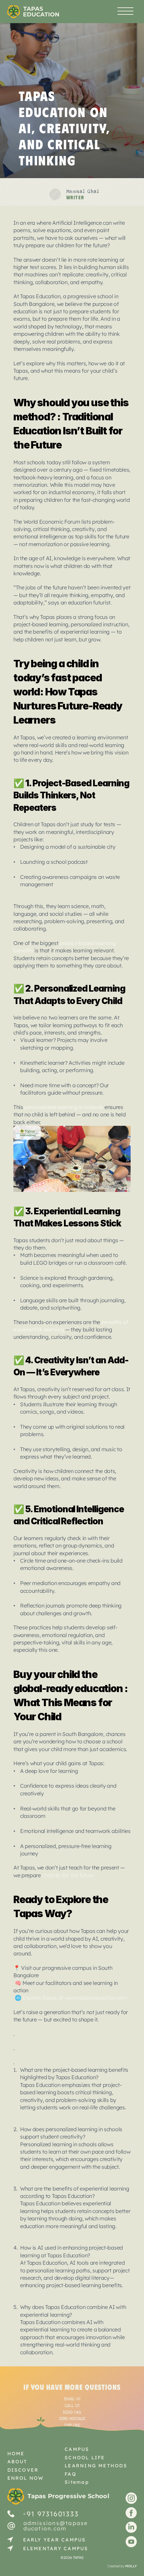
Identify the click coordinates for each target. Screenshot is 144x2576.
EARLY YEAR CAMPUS (55, 2540)
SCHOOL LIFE (85, 2458)
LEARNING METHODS (96, 2466)
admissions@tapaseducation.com (56, 2526)
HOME (16, 2454)
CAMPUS (77, 2449)
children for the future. (68, 1875)
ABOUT (17, 2462)
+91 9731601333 (51, 2513)
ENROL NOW (26, 2478)
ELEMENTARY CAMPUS (56, 2548)
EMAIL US (72, 2399)
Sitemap (77, 2482)
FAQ (70, 2474)
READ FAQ (72, 2412)
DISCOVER (23, 2470)
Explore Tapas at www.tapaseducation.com (74, 1998)
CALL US (72, 2406)
